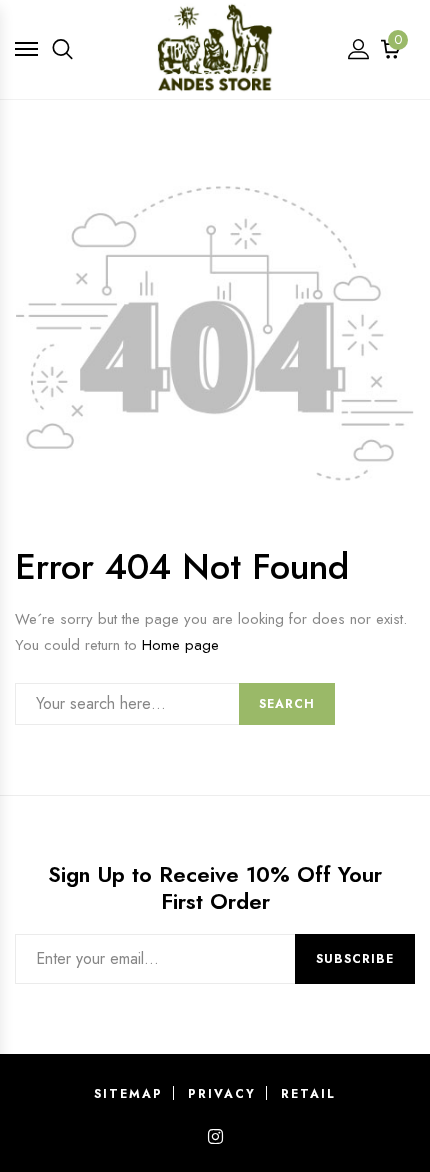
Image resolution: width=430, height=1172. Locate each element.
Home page (180, 645)
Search (287, 704)
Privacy (222, 1094)
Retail (308, 1094)
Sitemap (128, 1094)
